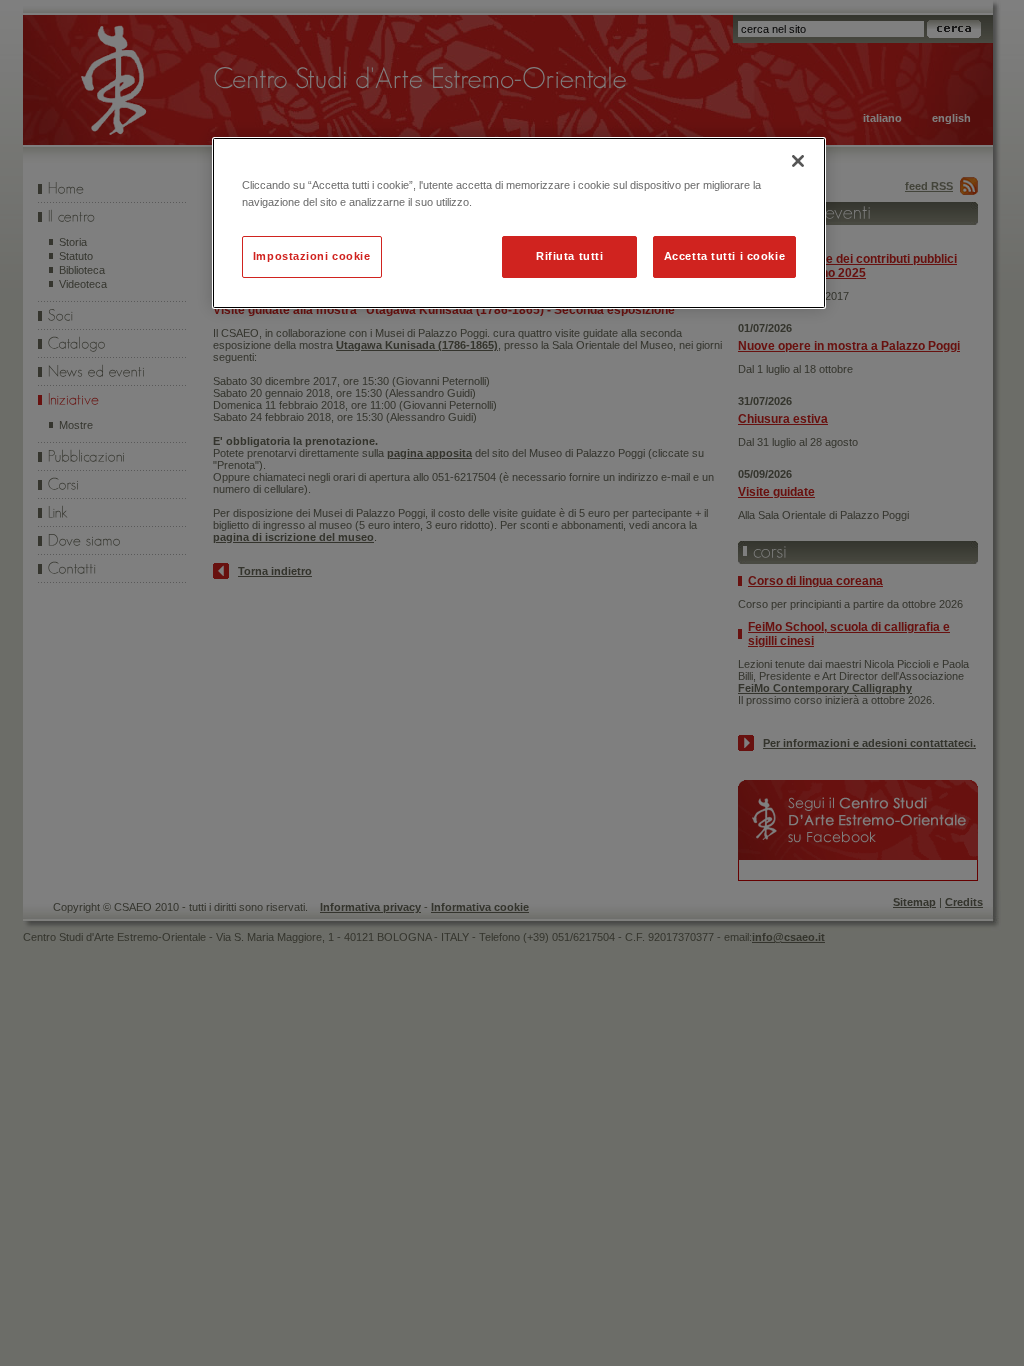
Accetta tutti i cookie (725, 256)
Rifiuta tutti (569, 256)
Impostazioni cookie (312, 256)
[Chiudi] (798, 161)
